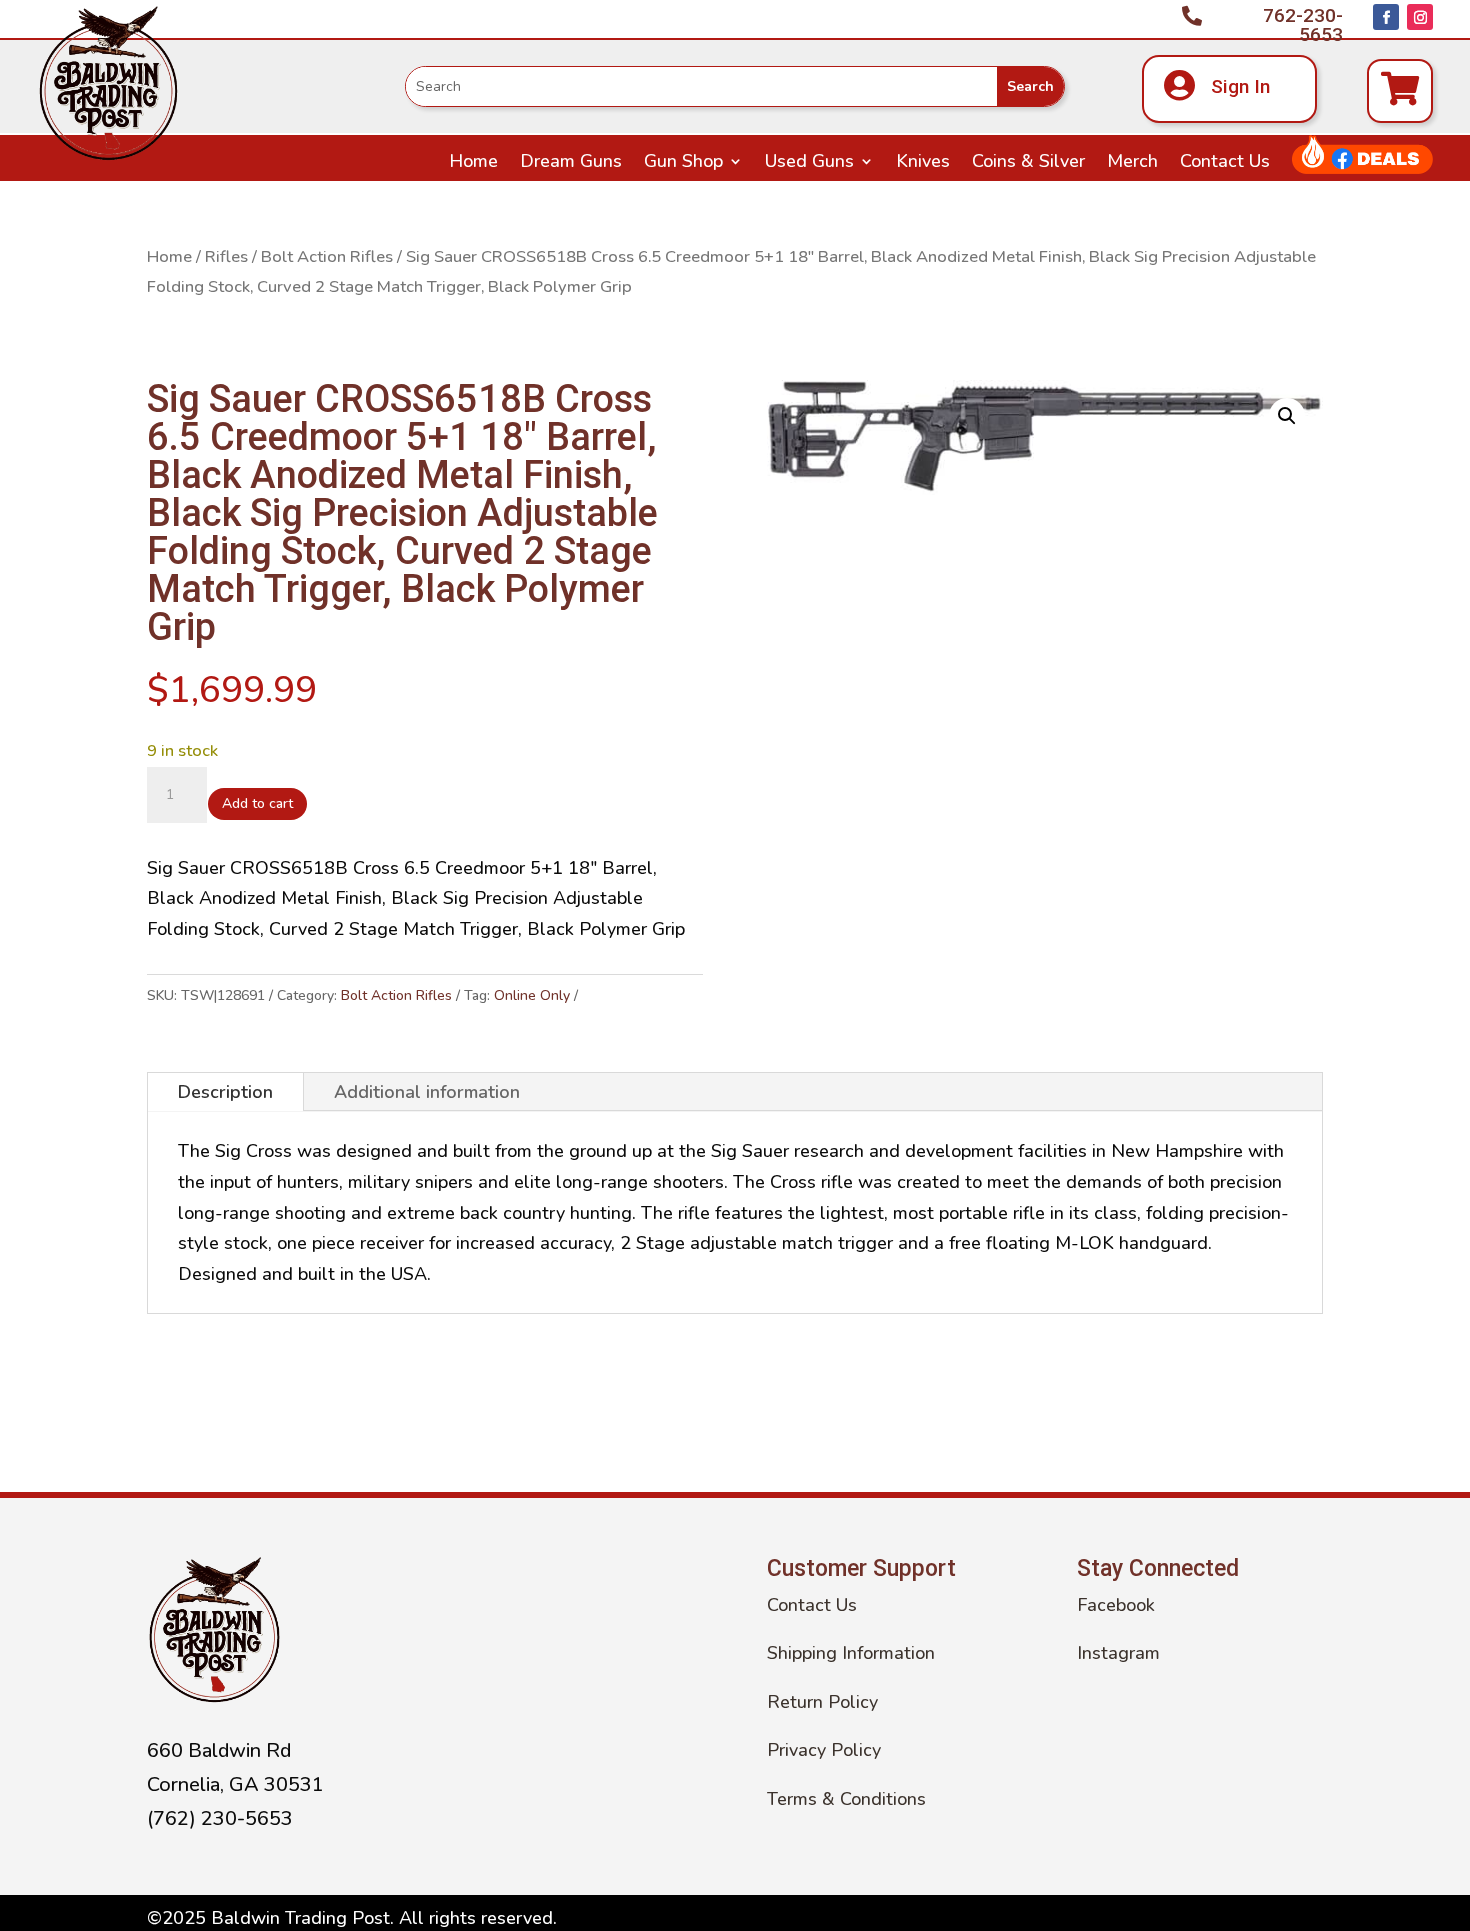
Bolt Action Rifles (327, 256)
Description (225, 1092)
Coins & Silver (1028, 163)
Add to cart (257, 803)
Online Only (532, 995)
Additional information (427, 1092)
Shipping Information (851, 1653)
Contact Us (1225, 163)
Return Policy (822, 1702)
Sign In (1240, 86)
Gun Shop (683, 163)
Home (473, 163)
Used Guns (809, 163)
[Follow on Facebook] (1386, 17)
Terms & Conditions (846, 1799)
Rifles (226, 256)
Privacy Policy (824, 1750)
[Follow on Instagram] (1420, 17)
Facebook (1116, 1605)
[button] (1287, 416)
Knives (923, 163)
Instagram (1118, 1653)
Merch (1132, 163)
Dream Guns (571, 163)
